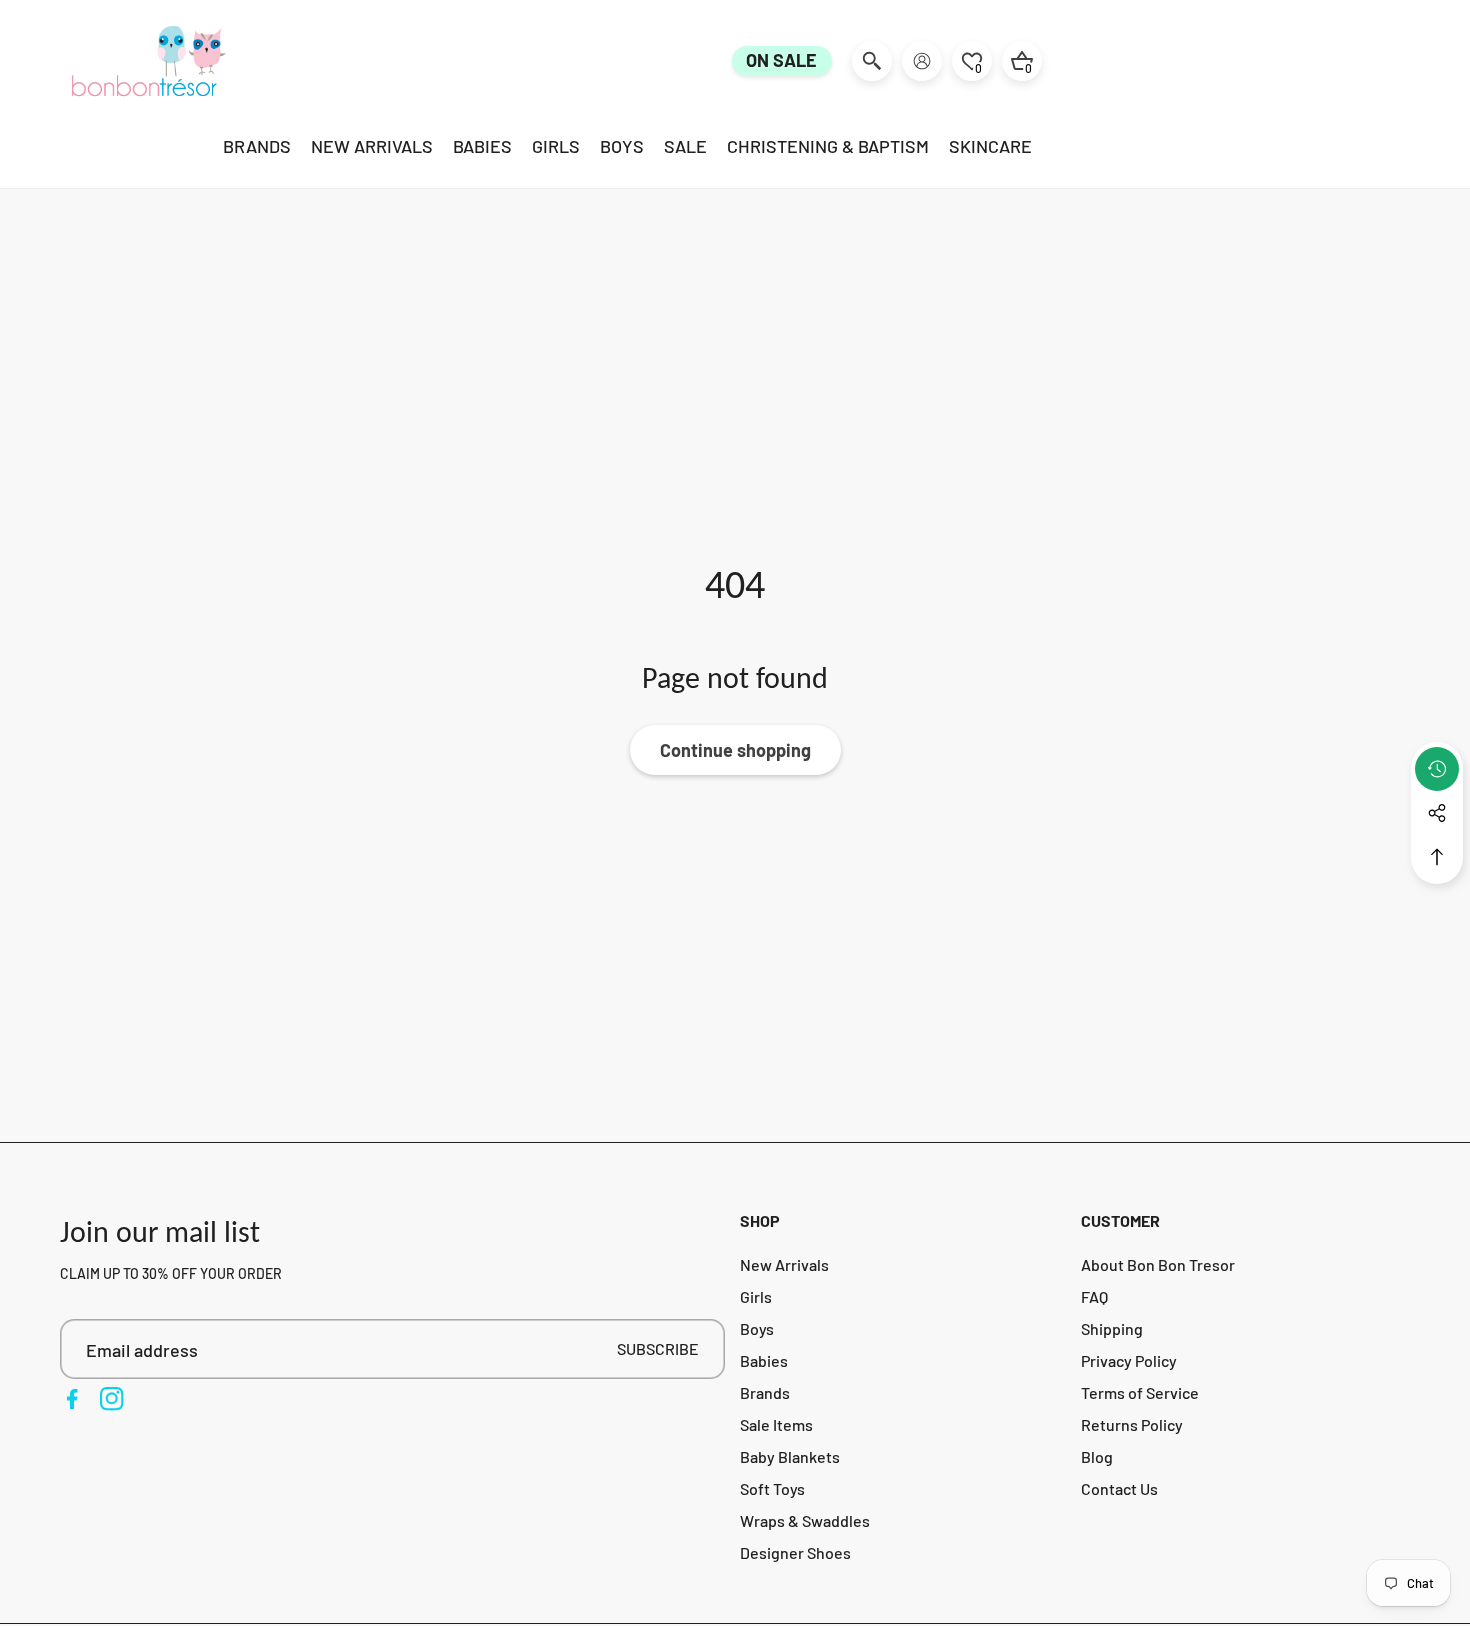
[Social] (1437, 813)
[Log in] (922, 61)
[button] (1437, 857)
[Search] (872, 61)
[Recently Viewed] (1437, 769)
